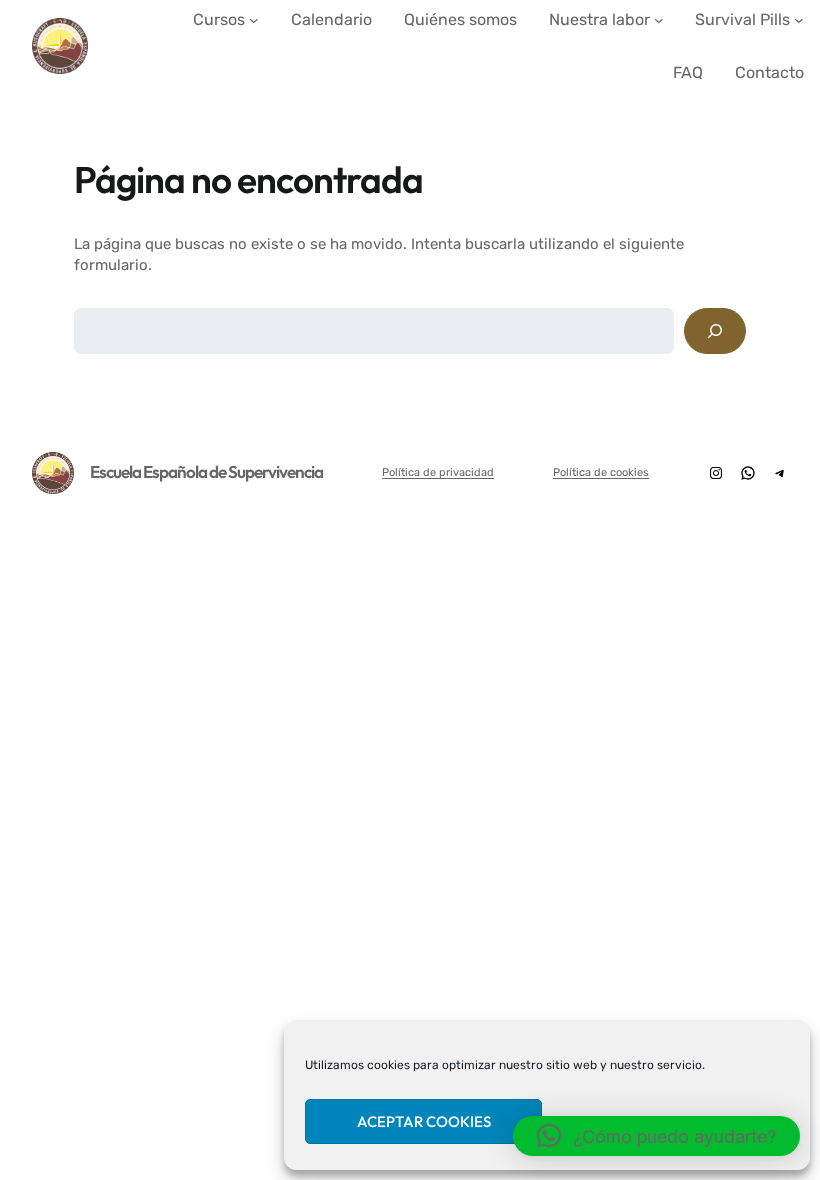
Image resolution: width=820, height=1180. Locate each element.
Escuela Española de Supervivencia (206, 471)
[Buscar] (715, 331)
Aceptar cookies (424, 1121)
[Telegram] (780, 473)
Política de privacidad (438, 472)
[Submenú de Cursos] (254, 20)
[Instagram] (716, 473)
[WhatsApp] (748, 473)
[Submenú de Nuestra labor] (659, 20)
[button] (656, 1136)
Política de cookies (601, 472)
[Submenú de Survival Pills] (799, 20)
